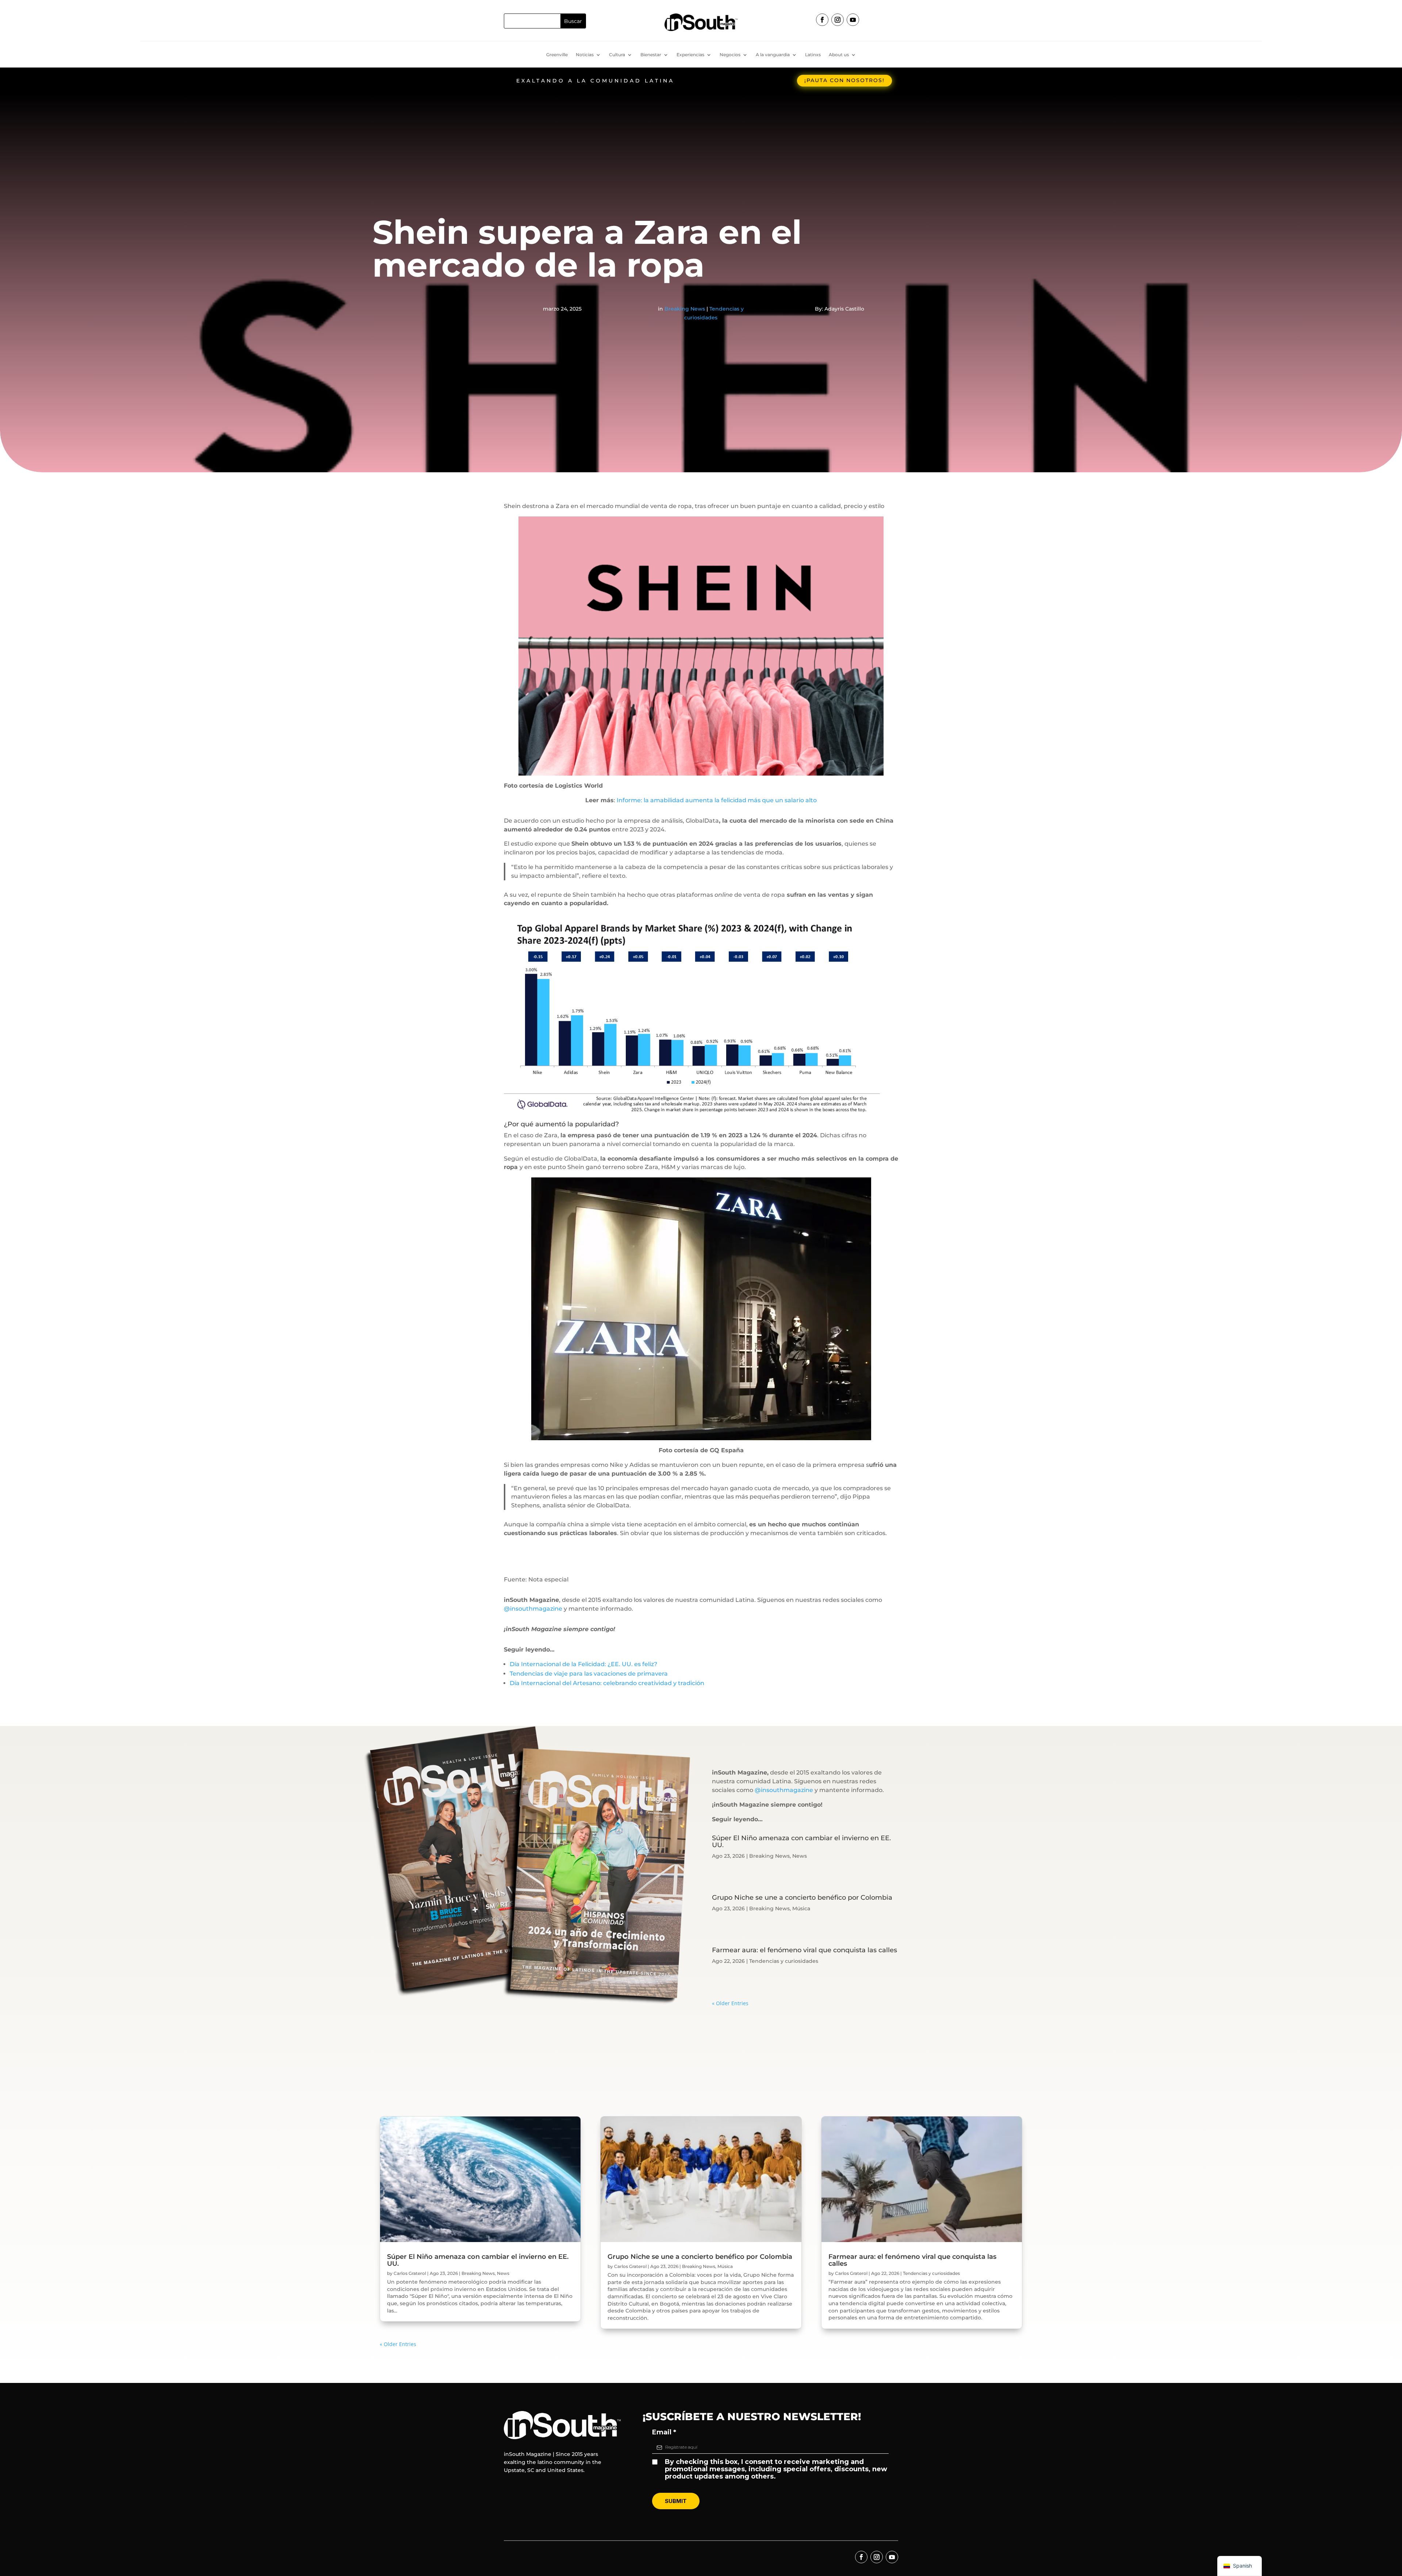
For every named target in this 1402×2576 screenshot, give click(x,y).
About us (839, 55)
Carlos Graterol (410, 2273)
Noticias (585, 55)
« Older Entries (730, 2003)
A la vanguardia (773, 55)
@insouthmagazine (533, 1609)
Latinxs (813, 55)
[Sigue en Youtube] (853, 20)
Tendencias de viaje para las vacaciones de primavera (589, 1674)
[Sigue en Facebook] (822, 20)
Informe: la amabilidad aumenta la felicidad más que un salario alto (716, 800)
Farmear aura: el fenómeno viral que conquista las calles (805, 1950)
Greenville (557, 55)
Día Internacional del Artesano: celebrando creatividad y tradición (607, 1683)
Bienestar (651, 55)
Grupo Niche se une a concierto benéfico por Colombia (802, 1898)
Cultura (617, 55)
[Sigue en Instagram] (838, 20)
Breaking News (685, 309)
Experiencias (690, 55)
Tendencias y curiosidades (784, 1961)
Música (801, 1908)
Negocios (730, 55)
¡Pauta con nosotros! (844, 80)
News (800, 1856)
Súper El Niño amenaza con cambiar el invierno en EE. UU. (801, 1841)
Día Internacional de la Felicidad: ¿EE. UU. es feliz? (583, 1664)
